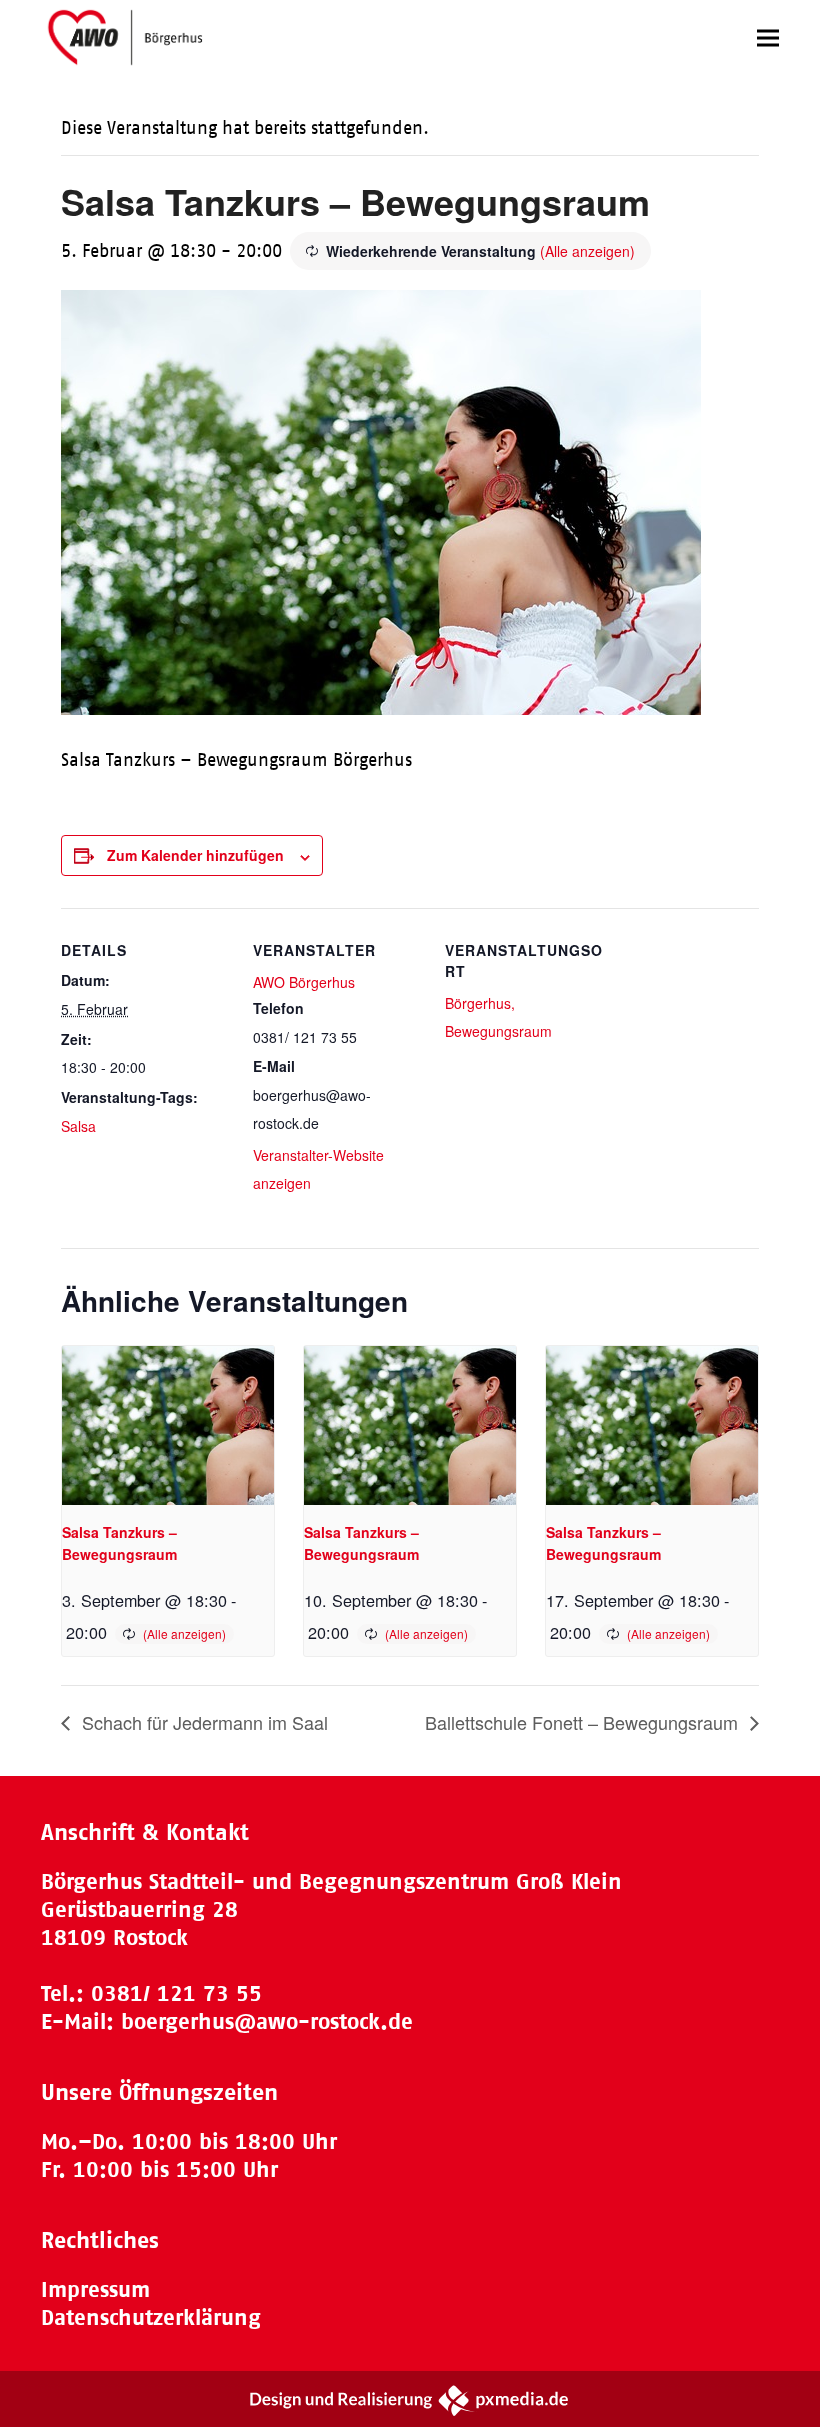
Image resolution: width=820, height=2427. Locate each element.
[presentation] (168, 1425)
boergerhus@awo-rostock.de (267, 2021)
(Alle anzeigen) (587, 251)
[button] (768, 37)
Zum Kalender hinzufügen (195, 855)
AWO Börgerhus (304, 982)
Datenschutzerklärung (151, 2317)
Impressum (95, 2289)
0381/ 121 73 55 (176, 1993)
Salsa (78, 1126)
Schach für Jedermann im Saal (202, 1722)
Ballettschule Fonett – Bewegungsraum (584, 1722)
